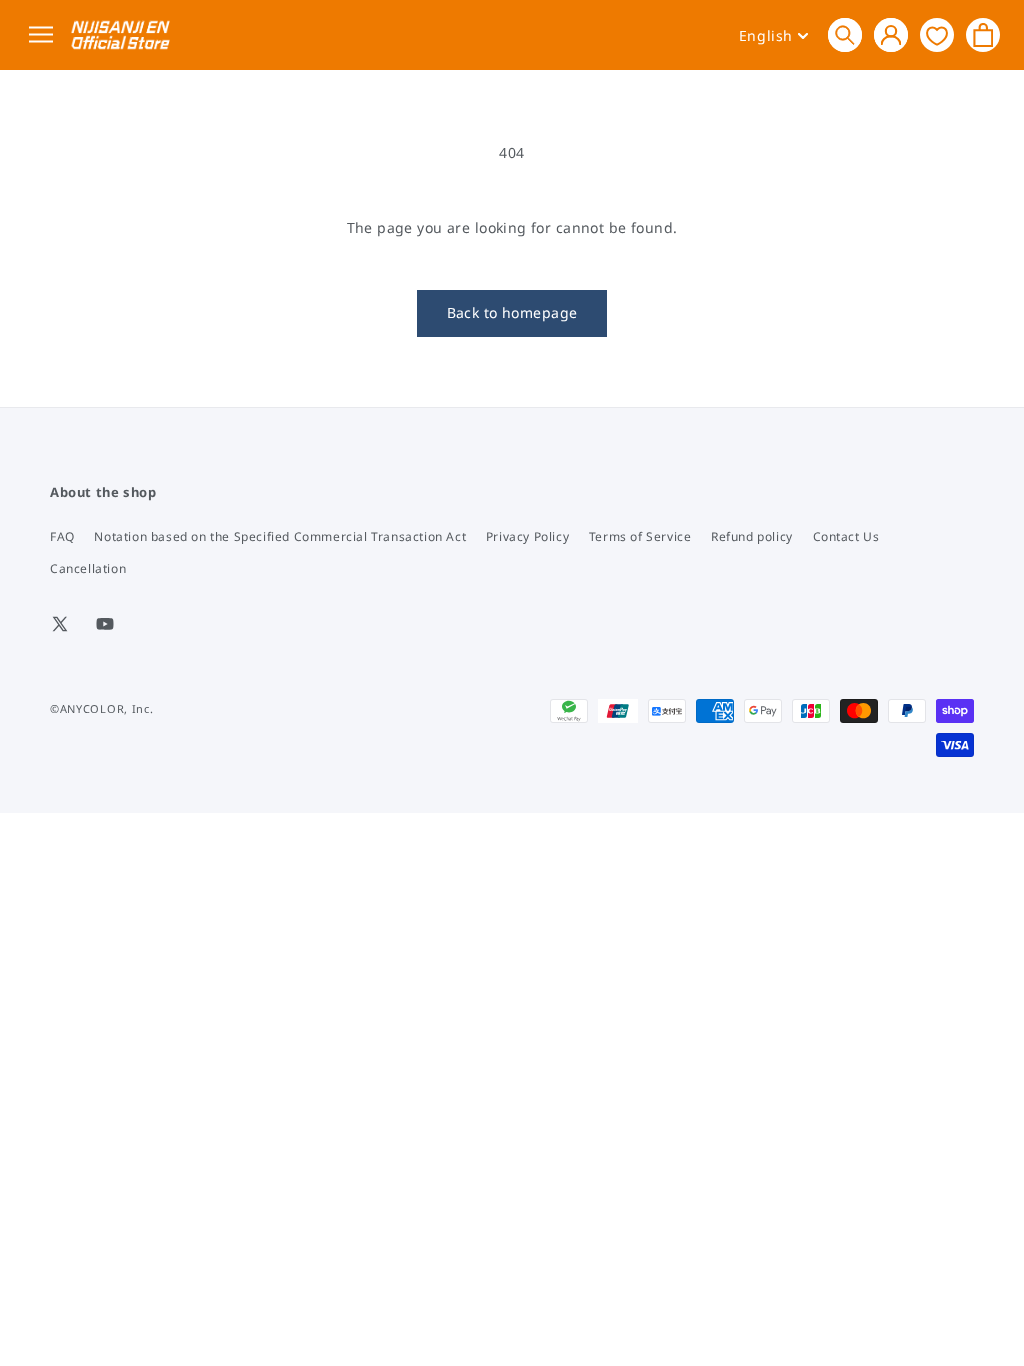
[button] (845, 35)
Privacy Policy (527, 536)
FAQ (62, 536)
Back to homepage (512, 312)
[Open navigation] (44, 35)
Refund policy (752, 536)
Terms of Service (640, 536)
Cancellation (88, 568)
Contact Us (846, 536)
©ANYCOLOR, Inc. (102, 708)
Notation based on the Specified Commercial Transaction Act (280, 536)
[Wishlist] (937, 34)
